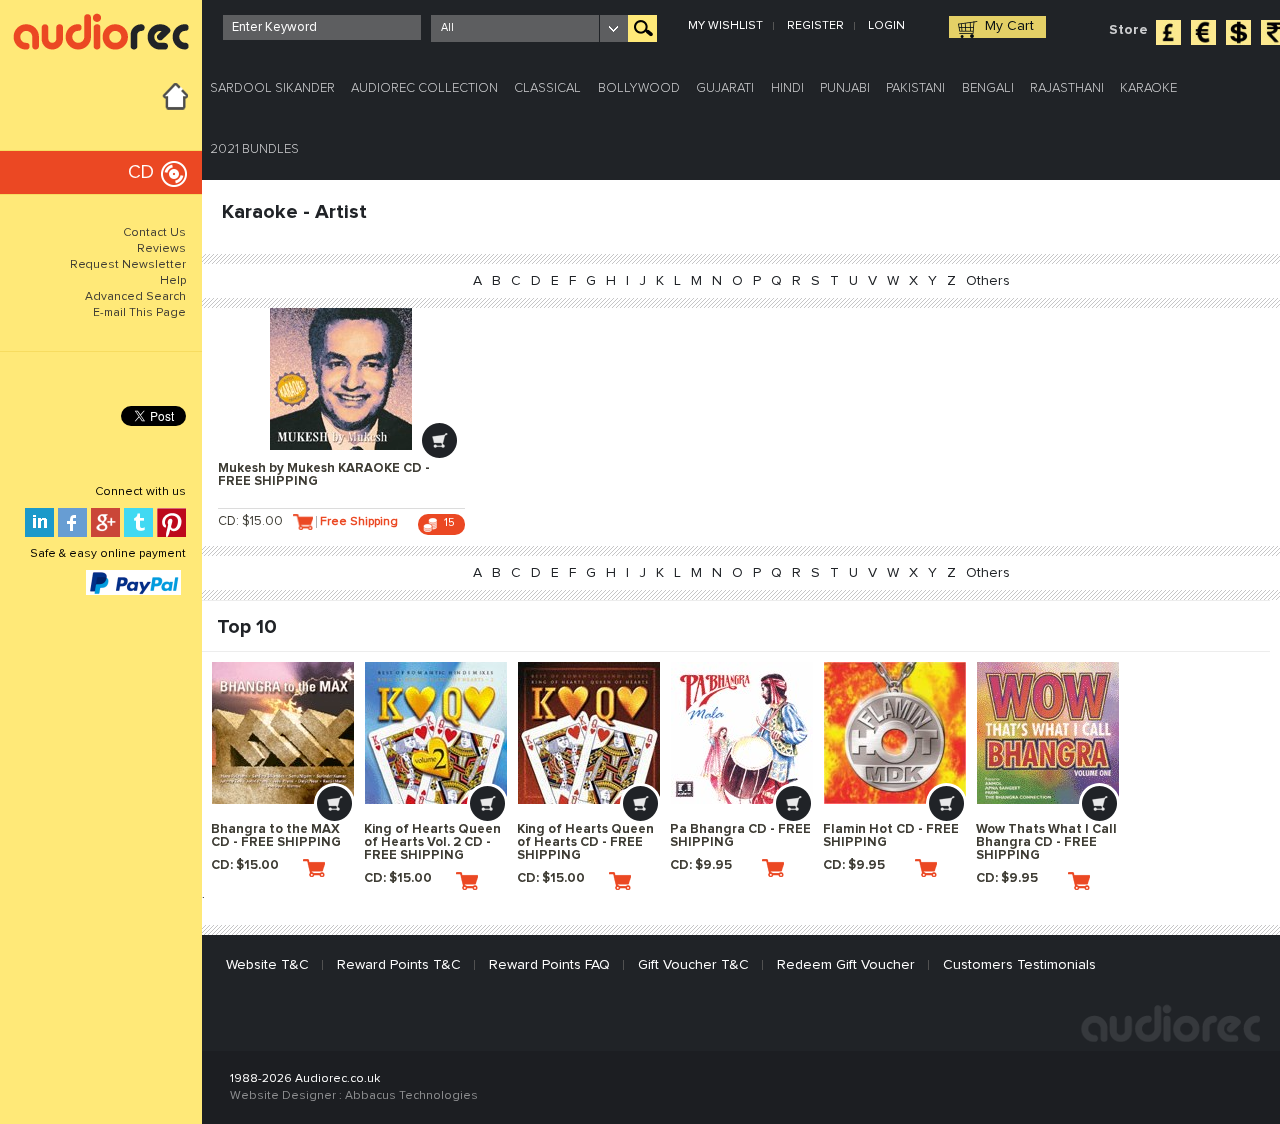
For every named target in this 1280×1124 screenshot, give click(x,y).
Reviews (161, 249)
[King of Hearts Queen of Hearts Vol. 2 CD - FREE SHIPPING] (436, 733)
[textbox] (322, 27)
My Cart (1009, 26)
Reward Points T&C (399, 965)
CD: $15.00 (250, 521)
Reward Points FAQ (549, 965)
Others (988, 281)
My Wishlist (725, 26)
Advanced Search (135, 297)
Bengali (988, 88)
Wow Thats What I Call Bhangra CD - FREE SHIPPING (1046, 842)
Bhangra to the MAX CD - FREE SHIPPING (276, 836)
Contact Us (154, 233)
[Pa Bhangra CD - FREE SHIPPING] (742, 733)
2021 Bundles (254, 149)
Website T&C (267, 965)
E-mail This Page (139, 313)
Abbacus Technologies (411, 1096)
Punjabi (845, 88)
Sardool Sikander (272, 88)
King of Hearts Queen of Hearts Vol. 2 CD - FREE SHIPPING (432, 842)
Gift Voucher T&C (693, 965)
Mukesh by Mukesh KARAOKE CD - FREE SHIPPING (324, 475)
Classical (547, 88)
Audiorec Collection (424, 88)
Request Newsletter (128, 265)
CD (141, 172)
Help (173, 281)
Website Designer (283, 1096)
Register (815, 26)
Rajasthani (1067, 88)
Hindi (787, 88)
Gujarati (725, 88)
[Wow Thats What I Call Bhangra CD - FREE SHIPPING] (1048, 733)
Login (886, 26)
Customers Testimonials (1019, 965)
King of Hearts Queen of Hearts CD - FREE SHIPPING (585, 842)
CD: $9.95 (701, 865)
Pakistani (915, 88)
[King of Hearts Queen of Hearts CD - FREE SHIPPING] (589, 733)
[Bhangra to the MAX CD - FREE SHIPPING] (283, 733)
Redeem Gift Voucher (846, 965)
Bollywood (639, 88)
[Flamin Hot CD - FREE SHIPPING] (895, 733)
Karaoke (1148, 88)
